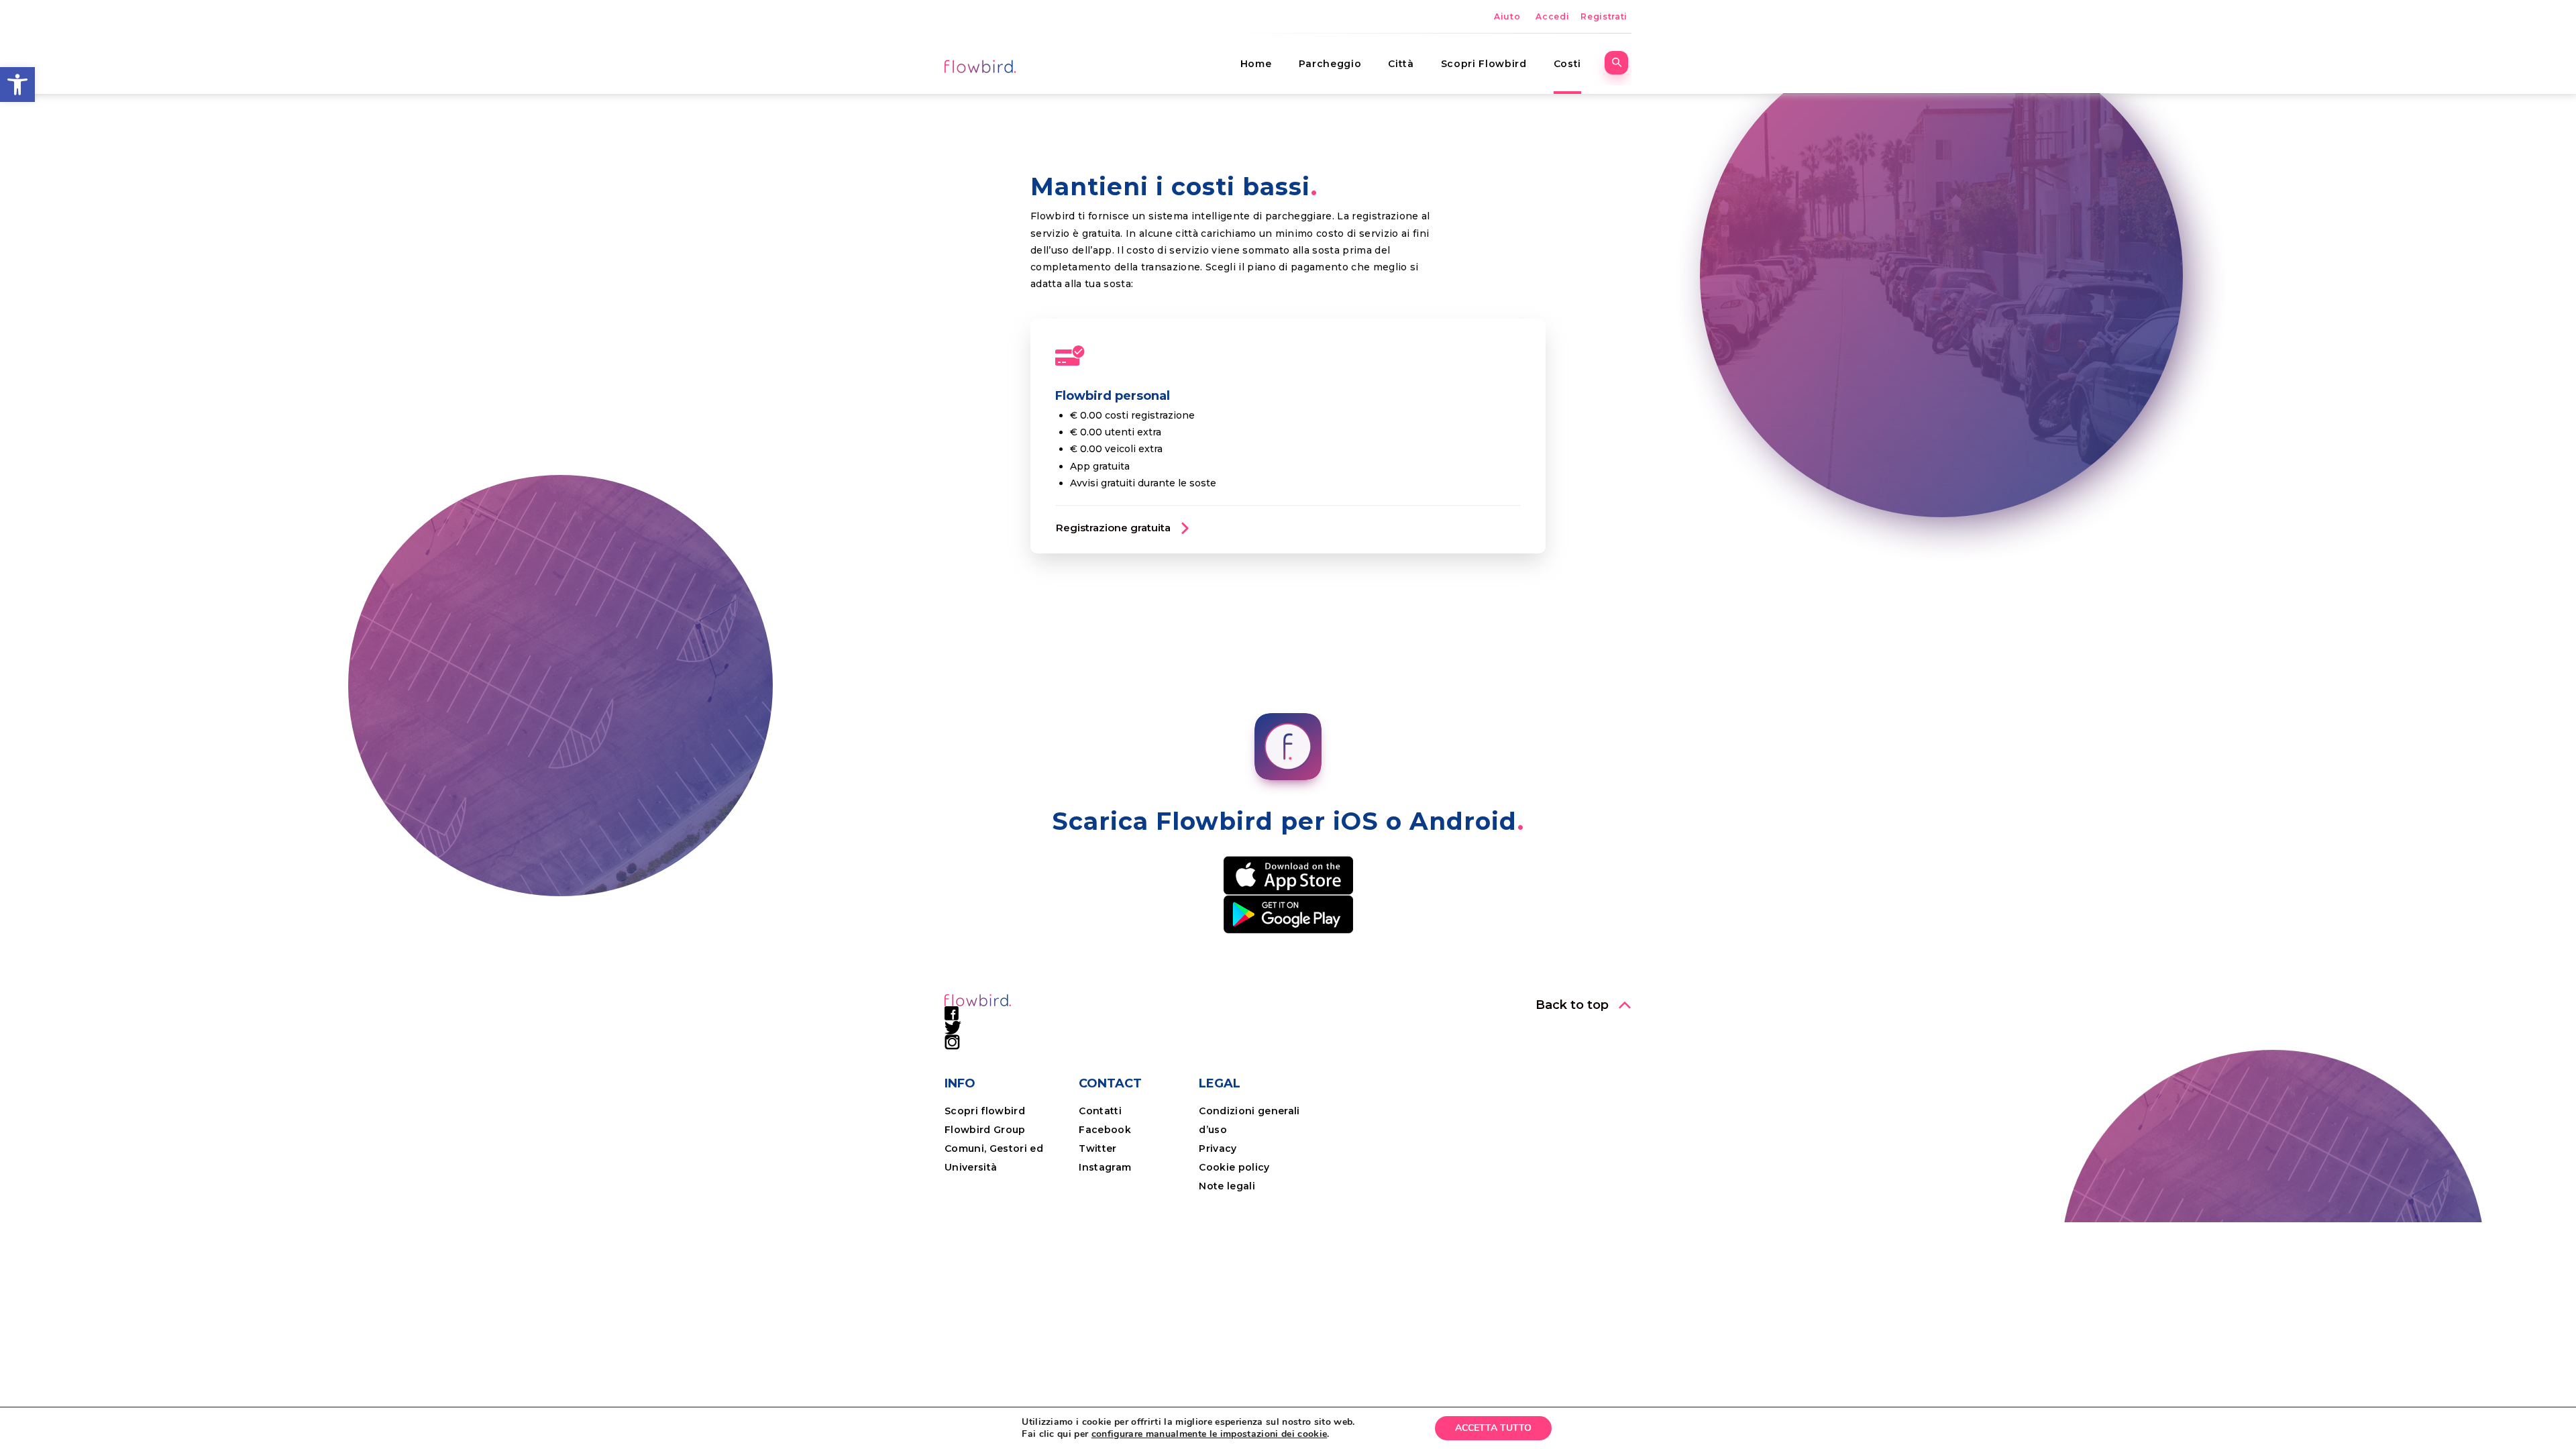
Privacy (1218, 1148)
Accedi (1552, 16)
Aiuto (1507, 16)
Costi (1567, 64)
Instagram (1105, 1167)
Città (1401, 64)
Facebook (1105, 1130)
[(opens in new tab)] (1288, 875)
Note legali (1227, 1186)
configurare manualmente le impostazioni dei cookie (1210, 1434)
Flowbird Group (985, 1130)
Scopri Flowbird (1484, 64)
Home (1256, 64)
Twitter (1097, 1148)
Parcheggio (1330, 64)
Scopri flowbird (985, 1111)
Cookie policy (1234, 1167)
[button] (17, 85)
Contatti (1100, 1111)
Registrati (1604, 16)
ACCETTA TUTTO (1493, 1428)
